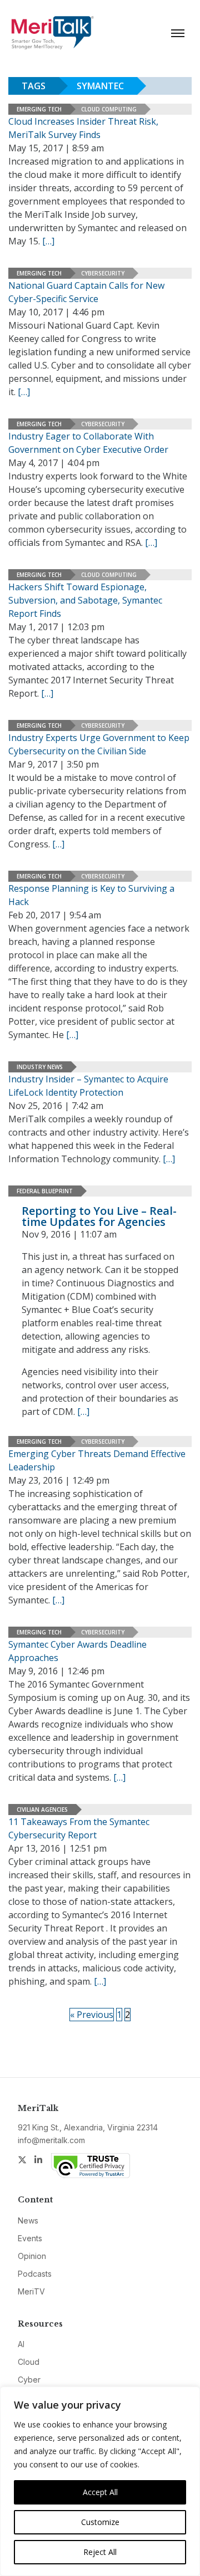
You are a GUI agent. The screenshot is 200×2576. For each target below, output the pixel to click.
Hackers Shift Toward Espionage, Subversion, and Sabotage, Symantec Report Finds (85, 600)
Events (30, 2238)
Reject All (100, 2552)
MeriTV (31, 2291)
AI (21, 2344)
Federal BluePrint (45, 1191)
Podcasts (35, 2274)
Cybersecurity (103, 273)
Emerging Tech (39, 109)
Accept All (100, 2492)
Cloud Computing (109, 109)
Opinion (32, 2256)
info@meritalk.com (51, 2140)
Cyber (29, 2380)
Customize (100, 2522)
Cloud (29, 2362)
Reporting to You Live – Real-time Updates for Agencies (99, 1216)
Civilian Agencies (42, 1810)
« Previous (92, 2015)
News (28, 2220)
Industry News (40, 1067)
